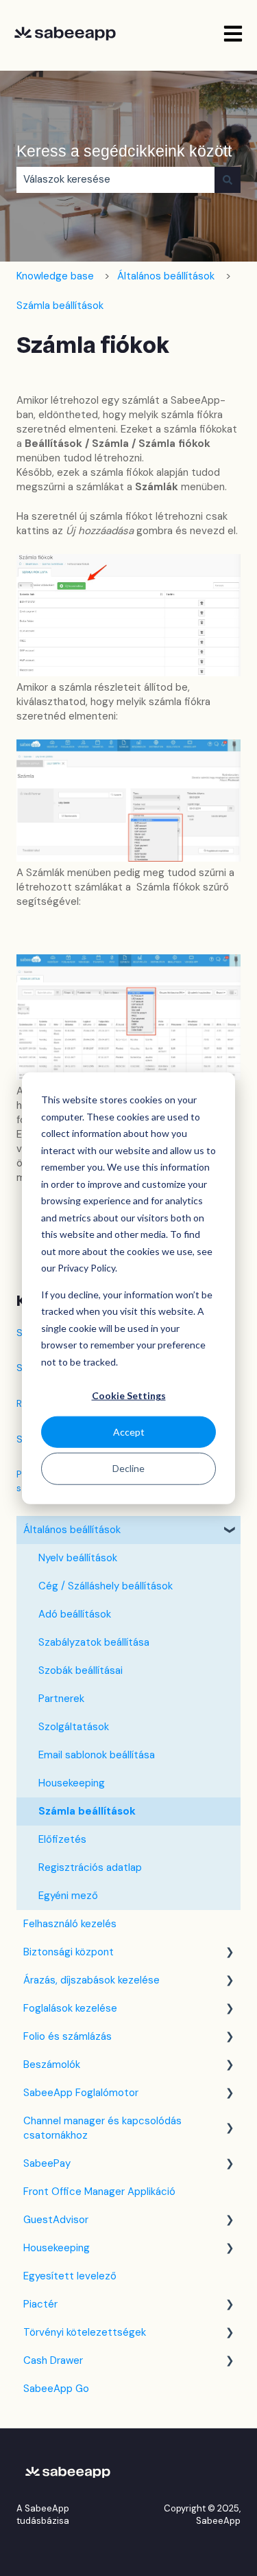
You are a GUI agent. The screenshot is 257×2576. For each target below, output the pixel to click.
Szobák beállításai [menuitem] (81, 1670)
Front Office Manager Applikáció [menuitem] (99, 2192)
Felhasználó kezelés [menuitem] (70, 1924)
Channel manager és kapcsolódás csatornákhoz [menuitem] (102, 2128)
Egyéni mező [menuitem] (68, 1896)
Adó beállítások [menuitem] (75, 1614)
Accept (129, 1432)
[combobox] (115, 180)
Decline (128, 1468)
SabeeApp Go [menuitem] (56, 2389)
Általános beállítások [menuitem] (72, 1530)
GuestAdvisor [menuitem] (56, 2220)
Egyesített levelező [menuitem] (70, 2276)
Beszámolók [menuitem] (52, 2065)
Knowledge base (55, 276)
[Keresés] (228, 180)
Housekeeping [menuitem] (72, 1783)
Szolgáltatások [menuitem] (74, 1727)
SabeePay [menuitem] (47, 2163)
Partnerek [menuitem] (61, 1699)
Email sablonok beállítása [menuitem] (97, 1755)
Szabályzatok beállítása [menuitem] (94, 1642)
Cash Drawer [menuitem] (53, 2360)
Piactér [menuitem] (40, 2304)
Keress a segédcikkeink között (124, 151)
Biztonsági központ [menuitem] (69, 1952)
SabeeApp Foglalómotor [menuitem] (81, 2093)
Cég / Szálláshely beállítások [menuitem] (106, 1586)
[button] (230, 1531)
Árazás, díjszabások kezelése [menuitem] (91, 1980)
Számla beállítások (60, 306)
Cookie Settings (129, 1395)
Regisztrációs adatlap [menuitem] (90, 1867)
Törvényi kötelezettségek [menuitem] (85, 2332)
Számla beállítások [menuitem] (87, 1811)
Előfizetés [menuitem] (62, 1839)
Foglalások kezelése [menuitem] (70, 2008)
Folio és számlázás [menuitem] (68, 2036)
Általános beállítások (166, 276)
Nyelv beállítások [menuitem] (78, 1558)
